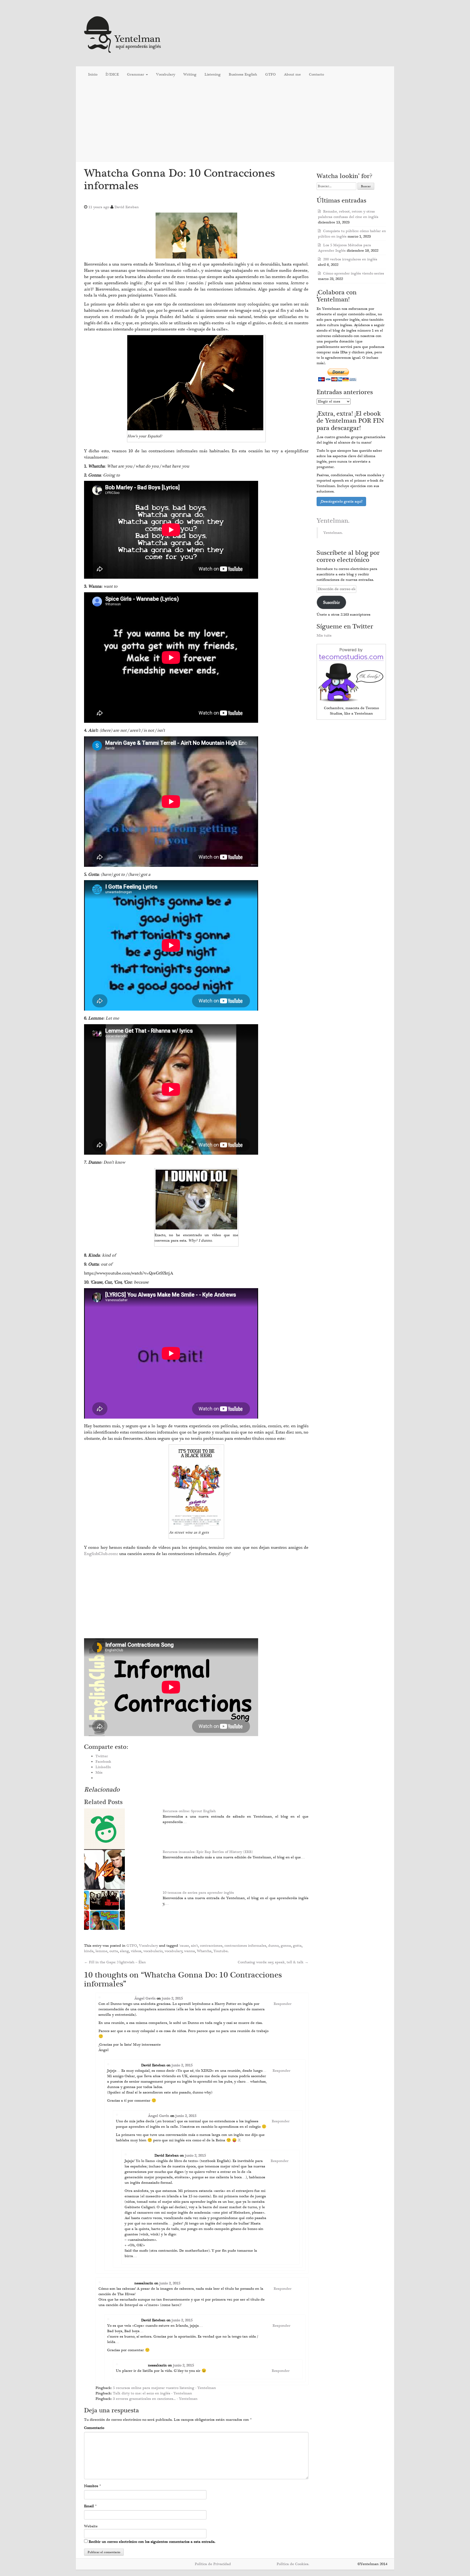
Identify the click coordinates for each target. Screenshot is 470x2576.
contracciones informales (245, 1946)
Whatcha (204, 1951)
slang (124, 1951)
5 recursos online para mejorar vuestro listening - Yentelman (164, 2388)
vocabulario (153, 1951)
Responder (283, 2004)
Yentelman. (333, 521)
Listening (213, 74)
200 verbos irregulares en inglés (350, 259)
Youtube (221, 1951)
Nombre (91, 2486)
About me (292, 74)
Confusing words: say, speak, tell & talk (273, 1962)
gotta (297, 1946)
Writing (190, 74)
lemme (101, 1951)
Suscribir (331, 602)
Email (89, 2506)
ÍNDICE (112, 74)
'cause (184, 1946)
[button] (196, 236)
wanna (190, 1951)
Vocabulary (166, 74)
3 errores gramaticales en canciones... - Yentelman (155, 2399)
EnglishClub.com (101, 1554)
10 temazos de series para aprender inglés (198, 1893)
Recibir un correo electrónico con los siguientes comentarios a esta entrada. (152, 2542)
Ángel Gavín (145, 1998)
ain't (194, 1946)
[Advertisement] (235, 122)
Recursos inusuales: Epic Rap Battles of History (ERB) (208, 1852)
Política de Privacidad (213, 2564)
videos (136, 1951)
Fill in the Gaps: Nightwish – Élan (115, 1962)
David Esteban (127, 207)
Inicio (93, 74)
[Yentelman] (123, 34)
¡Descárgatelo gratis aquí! (341, 502)
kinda (89, 1951)
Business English (243, 74)
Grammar (136, 74)
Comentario (94, 2428)
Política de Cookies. (293, 2564)
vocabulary (174, 1951)
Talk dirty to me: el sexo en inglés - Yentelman (152, 2393)
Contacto (316, 74)
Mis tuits (324, 636)
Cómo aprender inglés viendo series (354, 273)
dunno (273, 1946)
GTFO (270, 74)
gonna (286, 1946)
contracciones (211, 1946)
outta (114, 1951)
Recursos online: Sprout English (189, 1811)
